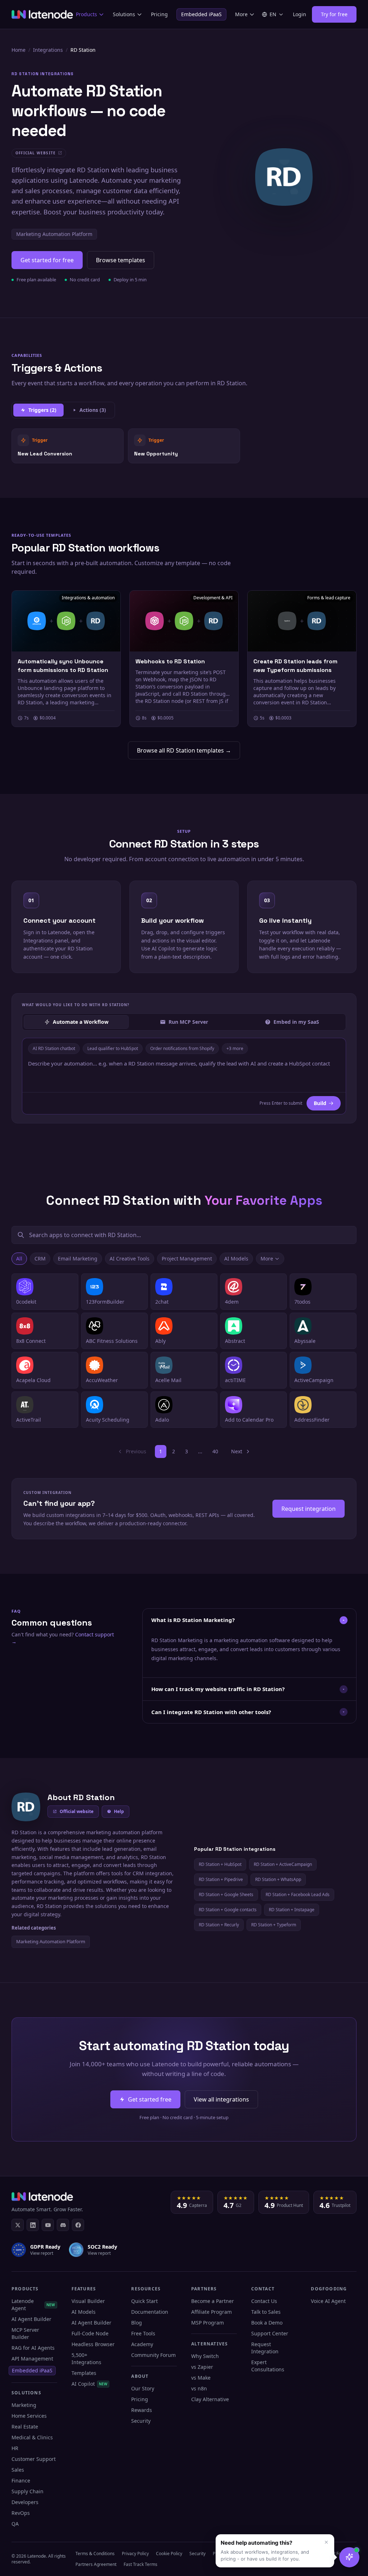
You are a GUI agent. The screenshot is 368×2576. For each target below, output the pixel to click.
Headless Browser (93, 2344)
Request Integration (265, 2348)
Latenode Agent (33, 2305)
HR (15, 2448)
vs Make (201, 2378)
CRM (40, 1259)
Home (19, 50)
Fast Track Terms (141, 2564)
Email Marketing (78, 1259)
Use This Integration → (68, 446)
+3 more (235, 1048)
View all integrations (221, 2099)
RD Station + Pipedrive (221, 1879)
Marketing (24, 2405)
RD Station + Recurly (219, 1925)
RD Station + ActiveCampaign (283, 1864)
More (241, 14)
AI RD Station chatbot (54, 1048)
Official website (77, 1811)
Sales (18, 2470)
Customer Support (34, 2459)
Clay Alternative (210, 2399)
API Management (32, 2359)
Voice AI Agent (328, 2301)
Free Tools (143, 2333)
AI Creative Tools (130, 1259)
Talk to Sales (266, 2312)
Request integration (309, 1509)
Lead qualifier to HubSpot (113, 1048)
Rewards (142, 2410)
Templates (84, 2373)
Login (300, 14)
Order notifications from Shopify (182, 1048)
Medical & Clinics (32, 2437)
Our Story (143, 2388)
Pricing (159, 14)
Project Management (187, 1259)
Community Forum (153, 2355)
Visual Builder (88, 2301)
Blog (137, 2323)
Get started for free (47, 260)
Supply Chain (27, 2491)
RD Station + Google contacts (228, 1910)
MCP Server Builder (25, 2333)
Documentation (150, 2312)
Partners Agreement (96, 2564)
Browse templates (121, 260)
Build (320, 1103)
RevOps (21, 2513)
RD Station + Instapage (292, 1910)
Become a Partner (213, 2301)
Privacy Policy (135, 2554)
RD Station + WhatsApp (278, 1879)
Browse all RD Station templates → (184, 750)
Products (86, 14)
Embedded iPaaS (201, 14)
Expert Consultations (268, 2366)
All (19, 1259)
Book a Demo (267, 2323)
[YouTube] (48, 2225)
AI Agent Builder (31, 2319)
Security (141, 2421)
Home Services (29, 2416)
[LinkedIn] (33, 2225)
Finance (21, 2480)
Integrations (48, 50)
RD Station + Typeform (274, 1925)
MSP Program (208, 2323)
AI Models (236, 1259)
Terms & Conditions (95, 2554)
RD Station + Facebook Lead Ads (298, 1894)
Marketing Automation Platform (54, 234)
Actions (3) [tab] (93, 410)
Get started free (150, 2099)
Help (119, 1811)
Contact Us (264, 2301)
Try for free (334, 14)
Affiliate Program (211, 2312)
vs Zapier (202, 2367)
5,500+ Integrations (86, 2359)
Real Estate (25, 2427)
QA (15, 2524)
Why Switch (205, 2356)
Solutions (124, 14)
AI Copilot (90, 2384)
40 (215, 1451)
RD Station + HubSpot (220, 1864)
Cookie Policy (169, 2554)
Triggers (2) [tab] (42, 410)
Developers (25, 2502)
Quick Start (144, 2301)
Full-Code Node (90, 2333)
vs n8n (199, 2388)
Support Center (270, 2333)
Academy (142, 2344)
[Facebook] (78, 2225)
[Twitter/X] (18, 2225)
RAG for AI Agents (33, 2348)
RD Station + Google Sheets (226, 1894)
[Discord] (63, 2225)
